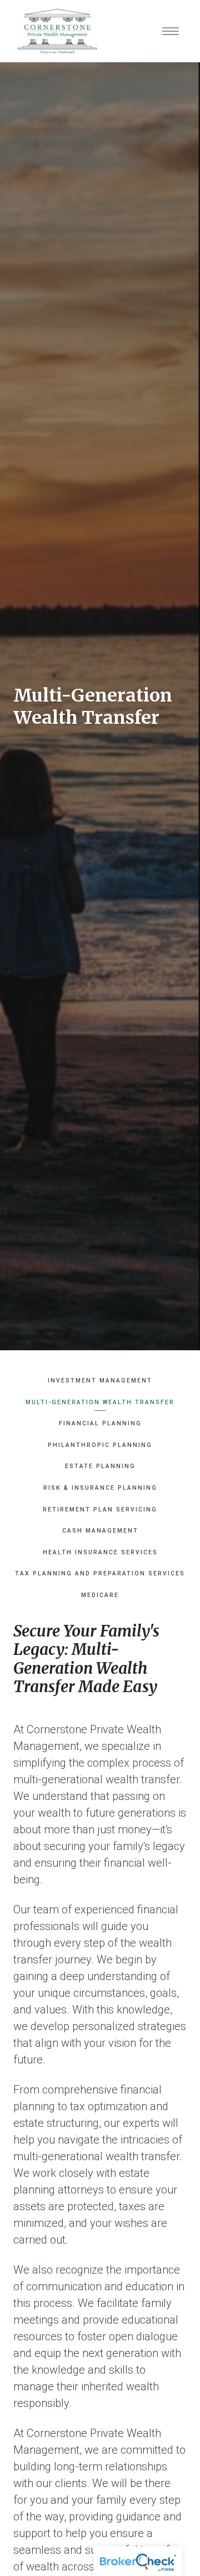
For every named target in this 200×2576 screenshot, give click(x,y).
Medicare (100, 1595)
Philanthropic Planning (100, 1445)
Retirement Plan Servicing (100, 1510)
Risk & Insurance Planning (100, 1488)
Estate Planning (100, 1466)
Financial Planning (100, 1423)
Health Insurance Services (100, 1552)
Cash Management (100, 1531)
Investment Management (100, 1381)
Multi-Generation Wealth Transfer (100, 1402)
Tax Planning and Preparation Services (100, 1573)
